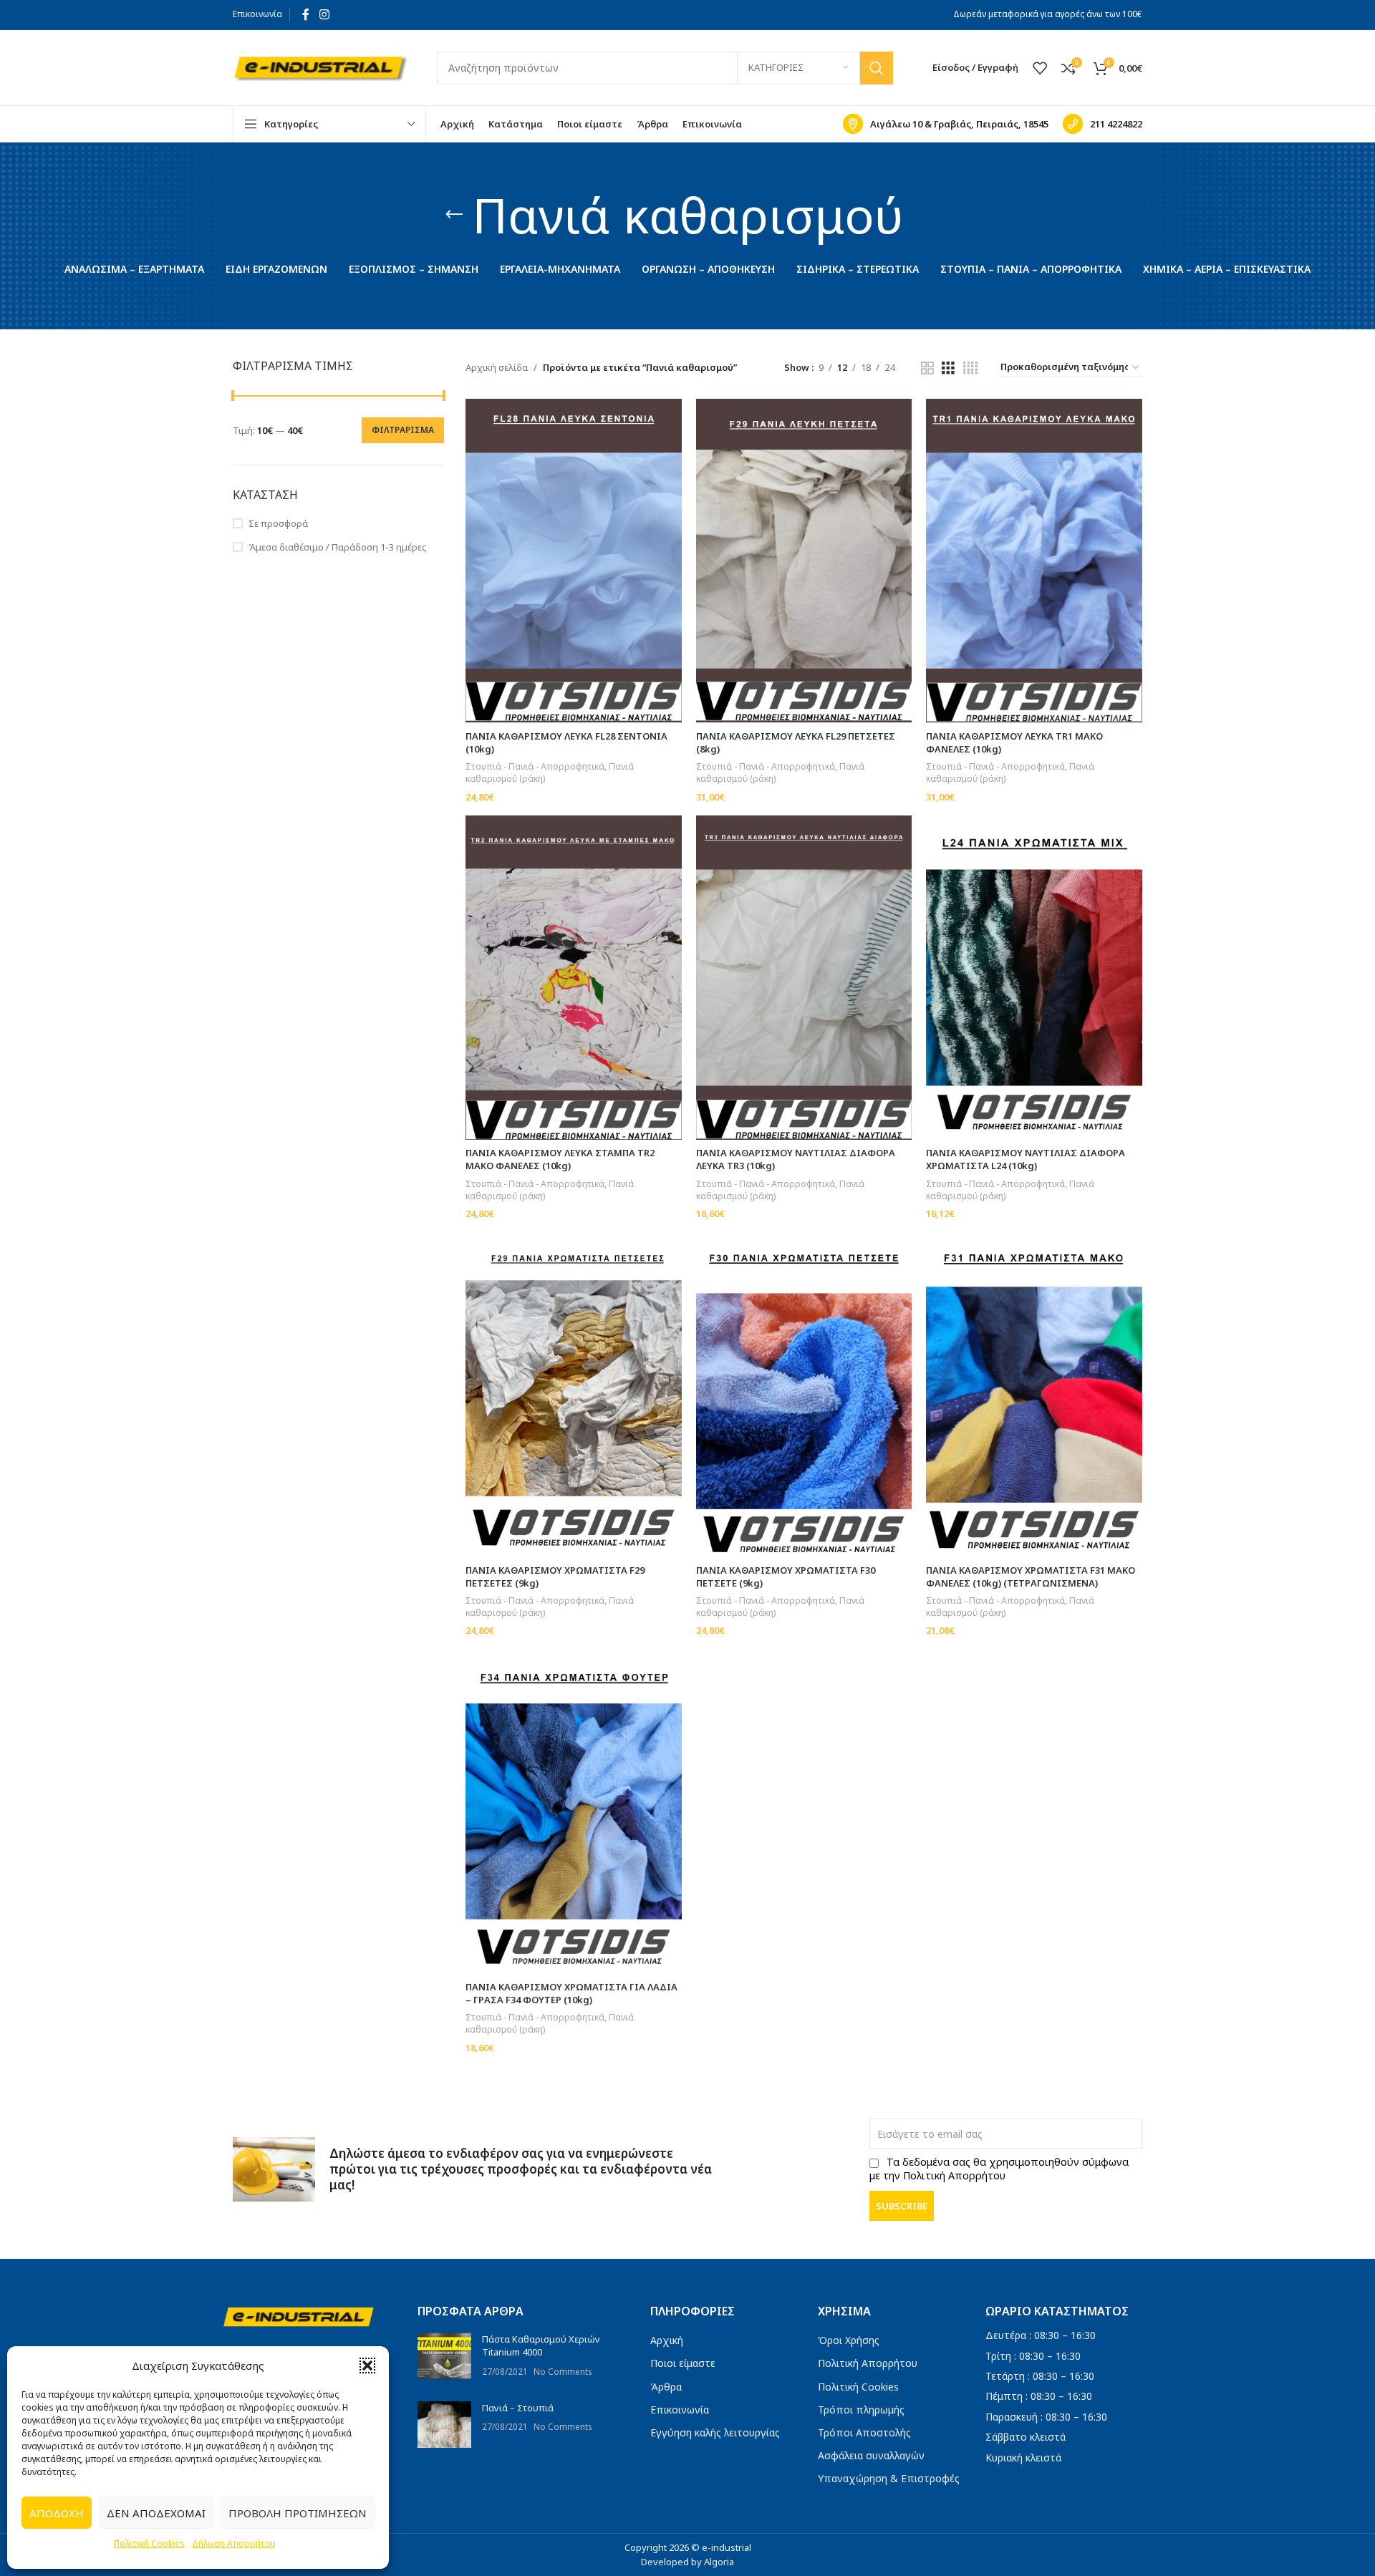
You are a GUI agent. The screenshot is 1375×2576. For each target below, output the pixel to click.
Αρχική (667, 2340)
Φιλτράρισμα (403, 430)
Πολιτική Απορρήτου (868, 2363)
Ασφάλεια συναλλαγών (871, 2455)
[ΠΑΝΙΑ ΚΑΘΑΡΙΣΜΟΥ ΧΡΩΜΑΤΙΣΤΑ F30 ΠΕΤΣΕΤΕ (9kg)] (804, 1395)
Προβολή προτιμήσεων (298, 2513)
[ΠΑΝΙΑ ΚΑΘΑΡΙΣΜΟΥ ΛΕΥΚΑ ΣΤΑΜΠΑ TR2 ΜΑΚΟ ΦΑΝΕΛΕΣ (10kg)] (574, 977)
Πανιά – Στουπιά (518, 2408)
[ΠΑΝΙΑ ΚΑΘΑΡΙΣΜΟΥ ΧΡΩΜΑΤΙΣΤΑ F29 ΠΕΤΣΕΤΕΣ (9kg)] (574, 1395)
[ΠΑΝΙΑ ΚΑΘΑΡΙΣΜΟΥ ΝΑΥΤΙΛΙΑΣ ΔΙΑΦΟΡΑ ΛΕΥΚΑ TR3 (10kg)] (804, 978)
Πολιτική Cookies (149, 2543)
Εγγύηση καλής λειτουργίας (715, 2432)
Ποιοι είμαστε (683, 2363)
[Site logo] (320, 67)
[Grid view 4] (970, 368)
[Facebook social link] (306, 14)
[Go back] (454, 215)
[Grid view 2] (927, 368)
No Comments (563, 2371)
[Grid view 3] (948, 368)
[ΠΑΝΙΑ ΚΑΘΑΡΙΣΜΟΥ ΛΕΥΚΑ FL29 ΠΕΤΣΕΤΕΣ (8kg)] (804, 561)
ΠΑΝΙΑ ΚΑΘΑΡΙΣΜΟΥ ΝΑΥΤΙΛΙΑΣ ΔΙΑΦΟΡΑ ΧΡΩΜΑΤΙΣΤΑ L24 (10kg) (1026, 1159)
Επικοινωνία (257, 14)
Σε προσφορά (278, 523)
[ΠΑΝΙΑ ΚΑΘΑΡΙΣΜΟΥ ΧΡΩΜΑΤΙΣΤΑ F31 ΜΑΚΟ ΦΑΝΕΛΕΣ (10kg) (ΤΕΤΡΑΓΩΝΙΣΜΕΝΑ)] (1034, 1395)
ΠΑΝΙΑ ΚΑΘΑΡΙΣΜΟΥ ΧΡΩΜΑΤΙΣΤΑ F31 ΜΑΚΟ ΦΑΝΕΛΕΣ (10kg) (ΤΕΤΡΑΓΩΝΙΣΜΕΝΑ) (1031, 1577)
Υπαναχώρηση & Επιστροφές (889, 2478)
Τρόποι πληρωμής (861, 2410)
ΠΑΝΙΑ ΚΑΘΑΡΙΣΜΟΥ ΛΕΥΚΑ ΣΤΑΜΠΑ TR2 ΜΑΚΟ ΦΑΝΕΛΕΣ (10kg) (560, 1159)
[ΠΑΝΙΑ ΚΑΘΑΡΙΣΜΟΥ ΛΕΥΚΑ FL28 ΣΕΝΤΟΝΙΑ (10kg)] (574, 561)
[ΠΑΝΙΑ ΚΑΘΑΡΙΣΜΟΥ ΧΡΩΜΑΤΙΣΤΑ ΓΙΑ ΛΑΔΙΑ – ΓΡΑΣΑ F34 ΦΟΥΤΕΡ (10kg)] (574, 1811)
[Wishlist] (1040, 68)
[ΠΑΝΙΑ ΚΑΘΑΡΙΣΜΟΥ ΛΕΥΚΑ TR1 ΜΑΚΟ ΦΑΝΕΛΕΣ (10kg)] (1034, 561)
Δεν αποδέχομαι (156, 2513)
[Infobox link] (946, 124)
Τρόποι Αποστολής (864, 2432)
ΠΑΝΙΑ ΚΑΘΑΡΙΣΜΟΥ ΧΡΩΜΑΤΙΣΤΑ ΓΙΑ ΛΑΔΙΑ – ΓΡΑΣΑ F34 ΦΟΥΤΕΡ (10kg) (571, 1993)
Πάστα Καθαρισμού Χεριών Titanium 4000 (541, 2345)
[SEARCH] (877, 68)
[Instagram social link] (324, 14)
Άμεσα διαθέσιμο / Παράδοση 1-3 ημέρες (338, 547)
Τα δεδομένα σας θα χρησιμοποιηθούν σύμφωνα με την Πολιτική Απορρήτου (999, 2169)
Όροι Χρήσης (849, 2340)
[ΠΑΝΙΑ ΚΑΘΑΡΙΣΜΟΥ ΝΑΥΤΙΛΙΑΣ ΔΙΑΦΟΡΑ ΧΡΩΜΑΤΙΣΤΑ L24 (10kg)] (1034, 977)
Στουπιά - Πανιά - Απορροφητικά (535, 766)
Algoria (719, 2562)
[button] (367, 2366)
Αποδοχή (57, 2513)
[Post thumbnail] (444, 2356)
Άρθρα (666, 2387)
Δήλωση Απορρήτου (234, 2543)
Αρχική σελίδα (497, 367)
